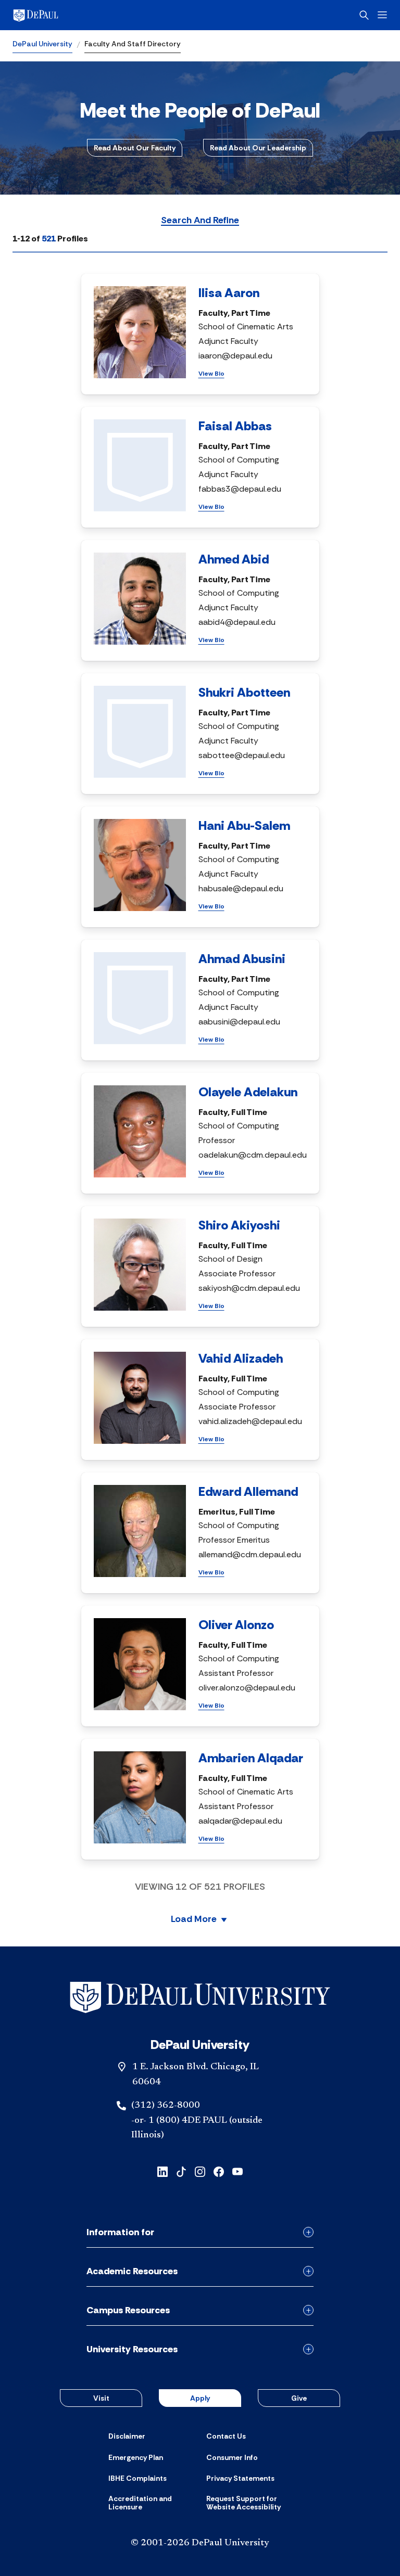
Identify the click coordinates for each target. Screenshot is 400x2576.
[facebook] (219, 2171)
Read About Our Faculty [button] (135, 148)
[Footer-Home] (200, 1998)
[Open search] (364, 15)
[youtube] (238, 2171)
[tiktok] (181, 2171)
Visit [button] (101, 2398)
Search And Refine (200, 221)
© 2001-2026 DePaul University (200, 2543)
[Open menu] (382, 15)
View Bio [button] (211, 374)
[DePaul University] (94, 15)
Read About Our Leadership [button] (258, 148)
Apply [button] (200, 2398)
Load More (194, 1920)
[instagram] (200, 2171)
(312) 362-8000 (166, 2106)
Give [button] (299, 2398)
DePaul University (42, 44)
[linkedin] (162, 2171)
